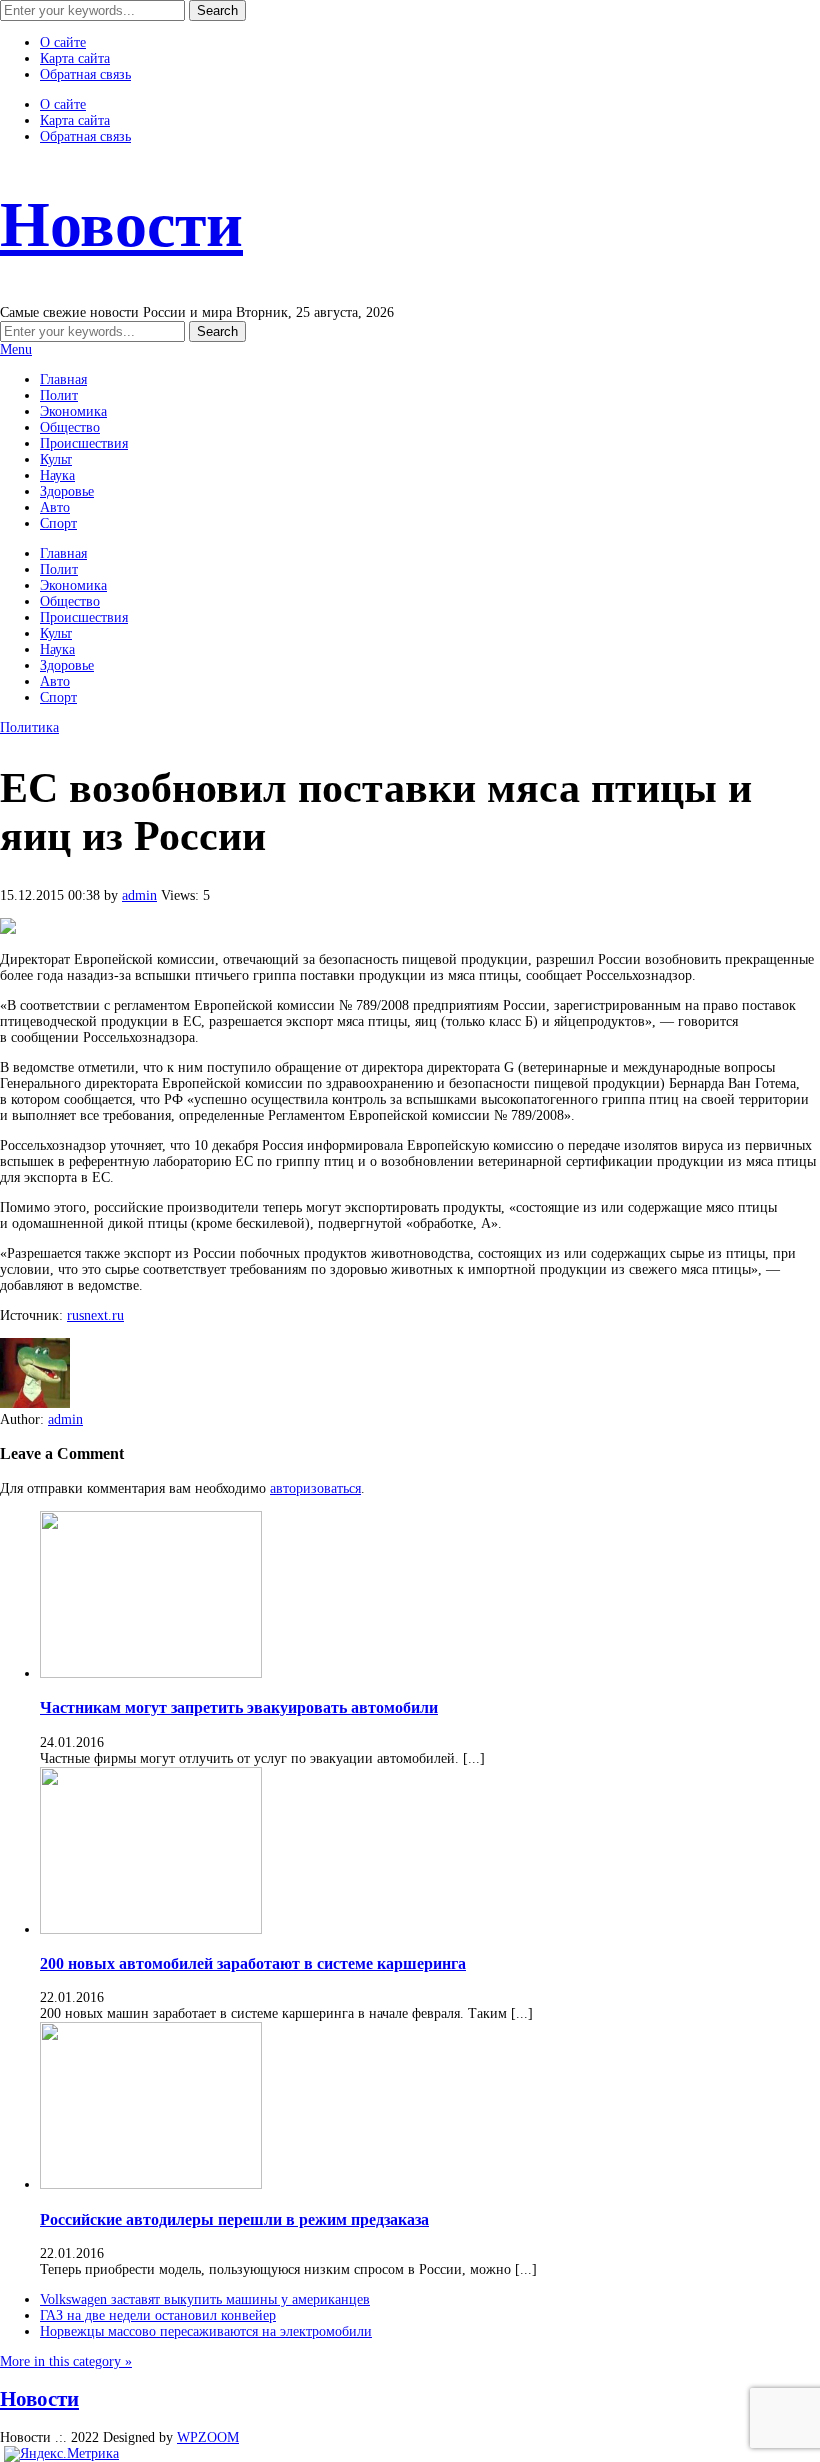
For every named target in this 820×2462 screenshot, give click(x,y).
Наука (57, 475)
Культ (56, 459)
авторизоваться (315, 1488)
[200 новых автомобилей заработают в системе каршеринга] (151, 1929)
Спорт (58, 523)
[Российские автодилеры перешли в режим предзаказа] (151, 2184)
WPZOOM (208, 2437)
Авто (55, 507)
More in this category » (66, 2361)
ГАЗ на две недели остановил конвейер (158, 2315)
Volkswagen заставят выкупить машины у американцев (205, 2299)
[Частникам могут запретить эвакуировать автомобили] (151, 1673)
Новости (121, 224)
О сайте (63, 42)
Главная (63, 379)
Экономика (73, 411)
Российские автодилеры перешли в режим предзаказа (234, 2219)
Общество (70, 427)
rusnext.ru (95, 1315)
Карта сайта (75, 58)
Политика (29, 727)
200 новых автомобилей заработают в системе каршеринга (253, 1963)
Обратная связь (85, 74)
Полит (59, 395)
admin (139, 895)
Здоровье (67, 491)
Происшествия (84, 443)
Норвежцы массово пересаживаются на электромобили (206, 2331)
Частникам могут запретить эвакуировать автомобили (239, 1707)
